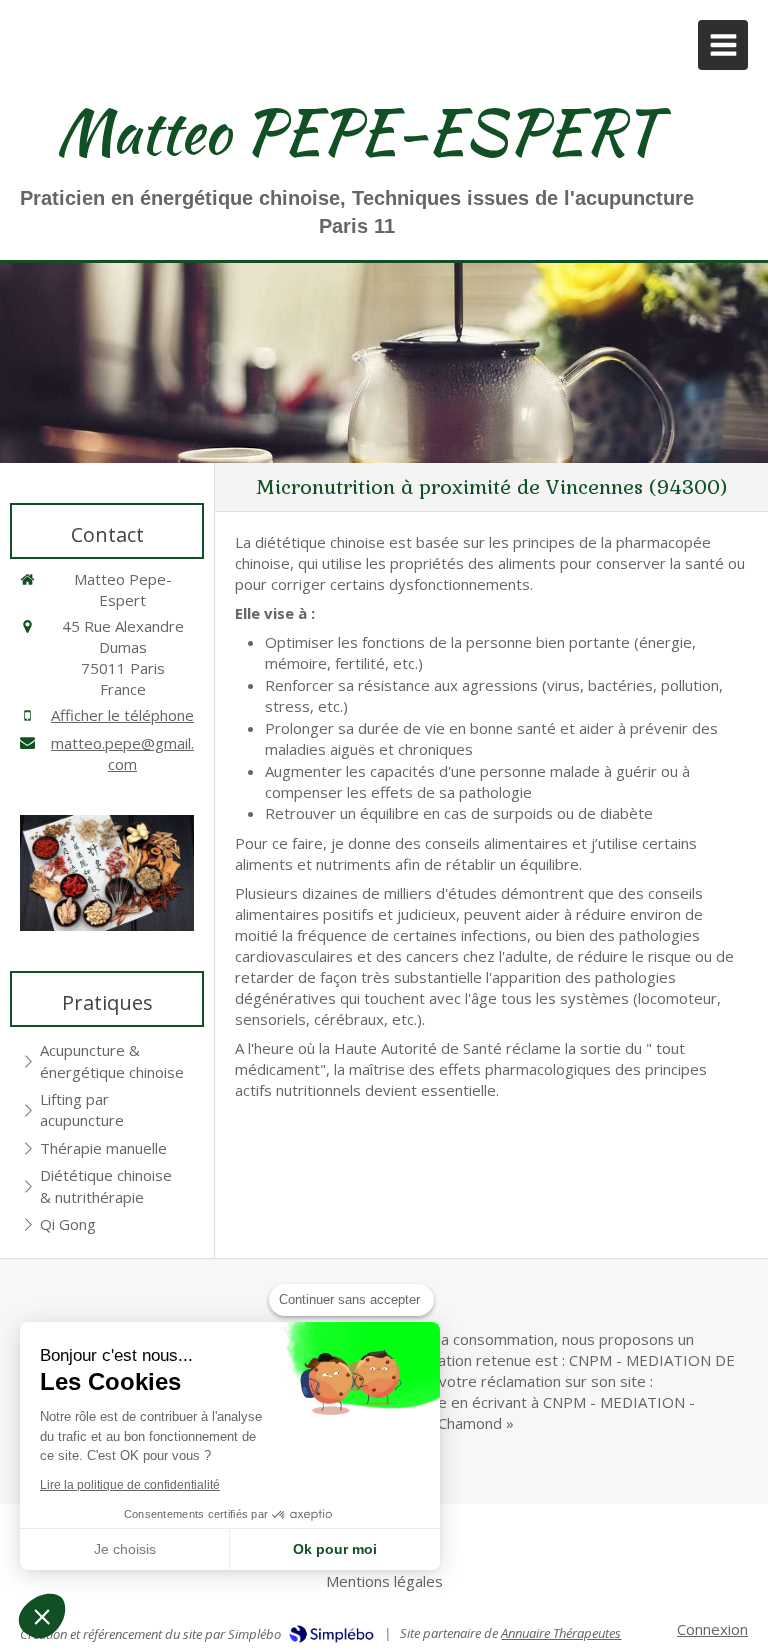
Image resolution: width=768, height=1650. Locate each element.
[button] (42, 1616)
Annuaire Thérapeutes (561, 1633)
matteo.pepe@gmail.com (122, 753)
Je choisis (125, 1549)
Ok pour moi (335, 1549)
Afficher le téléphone (122, 715)
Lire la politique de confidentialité (130, 1485)
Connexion (712, 1629)
